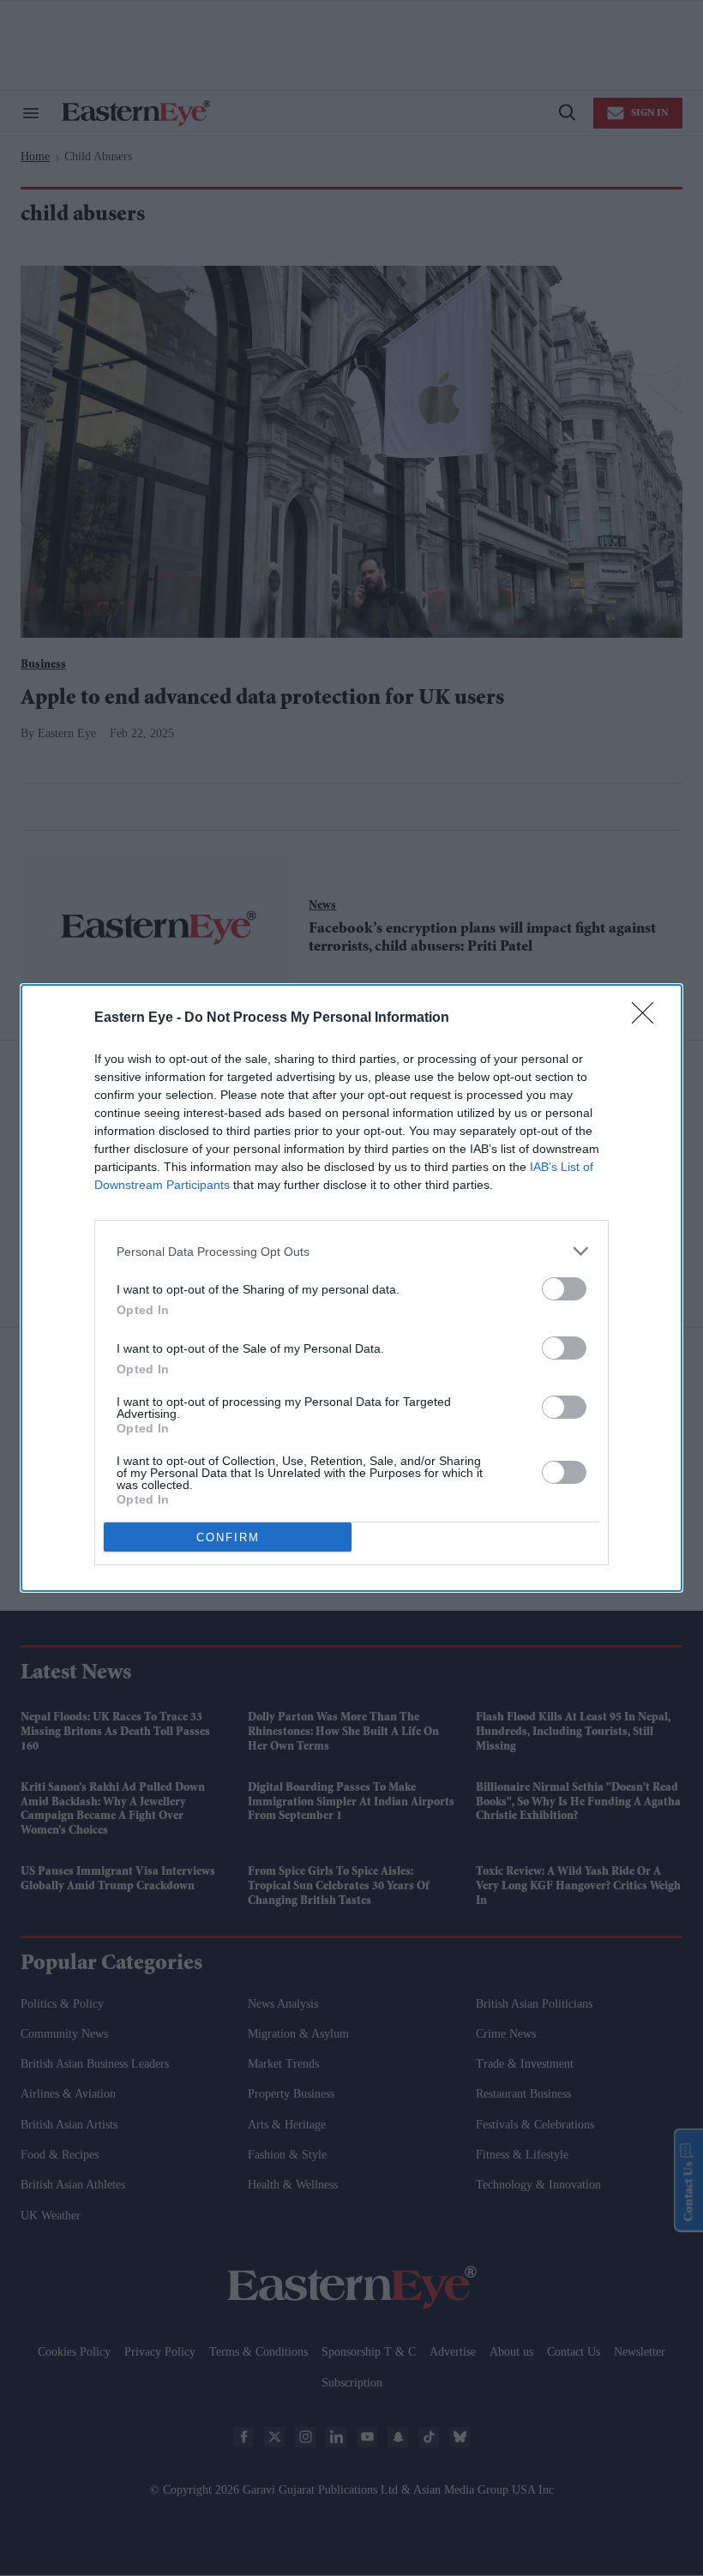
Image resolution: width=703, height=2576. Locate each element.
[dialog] (351, 1288)
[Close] (648, 1018)
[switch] (564, 1289)
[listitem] (351, 1251)
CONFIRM (228, 1537)
